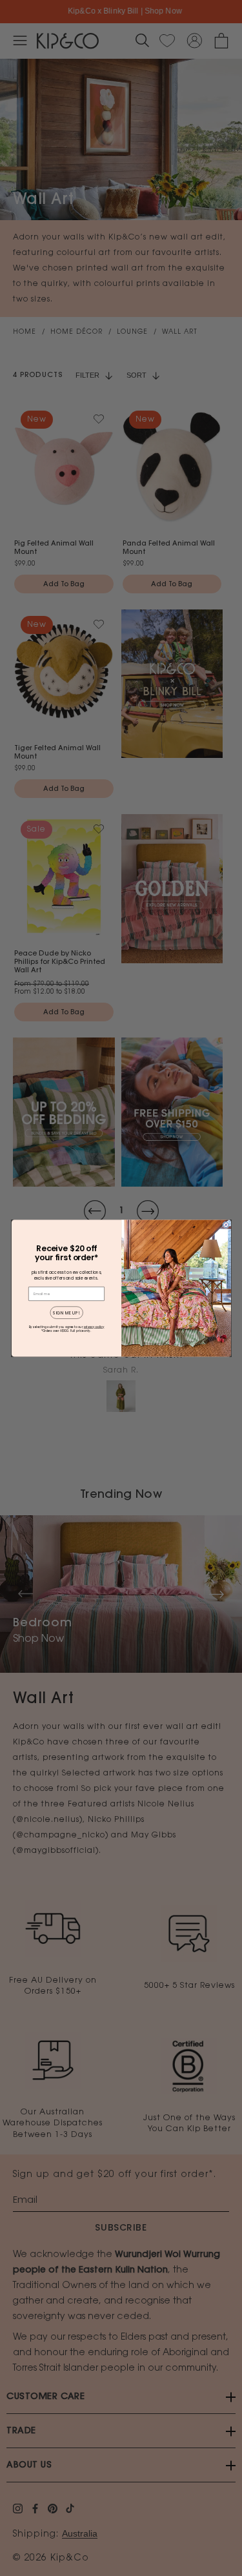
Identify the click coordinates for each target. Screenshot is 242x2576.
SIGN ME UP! (66, 1312)
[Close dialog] (226, 1224)
